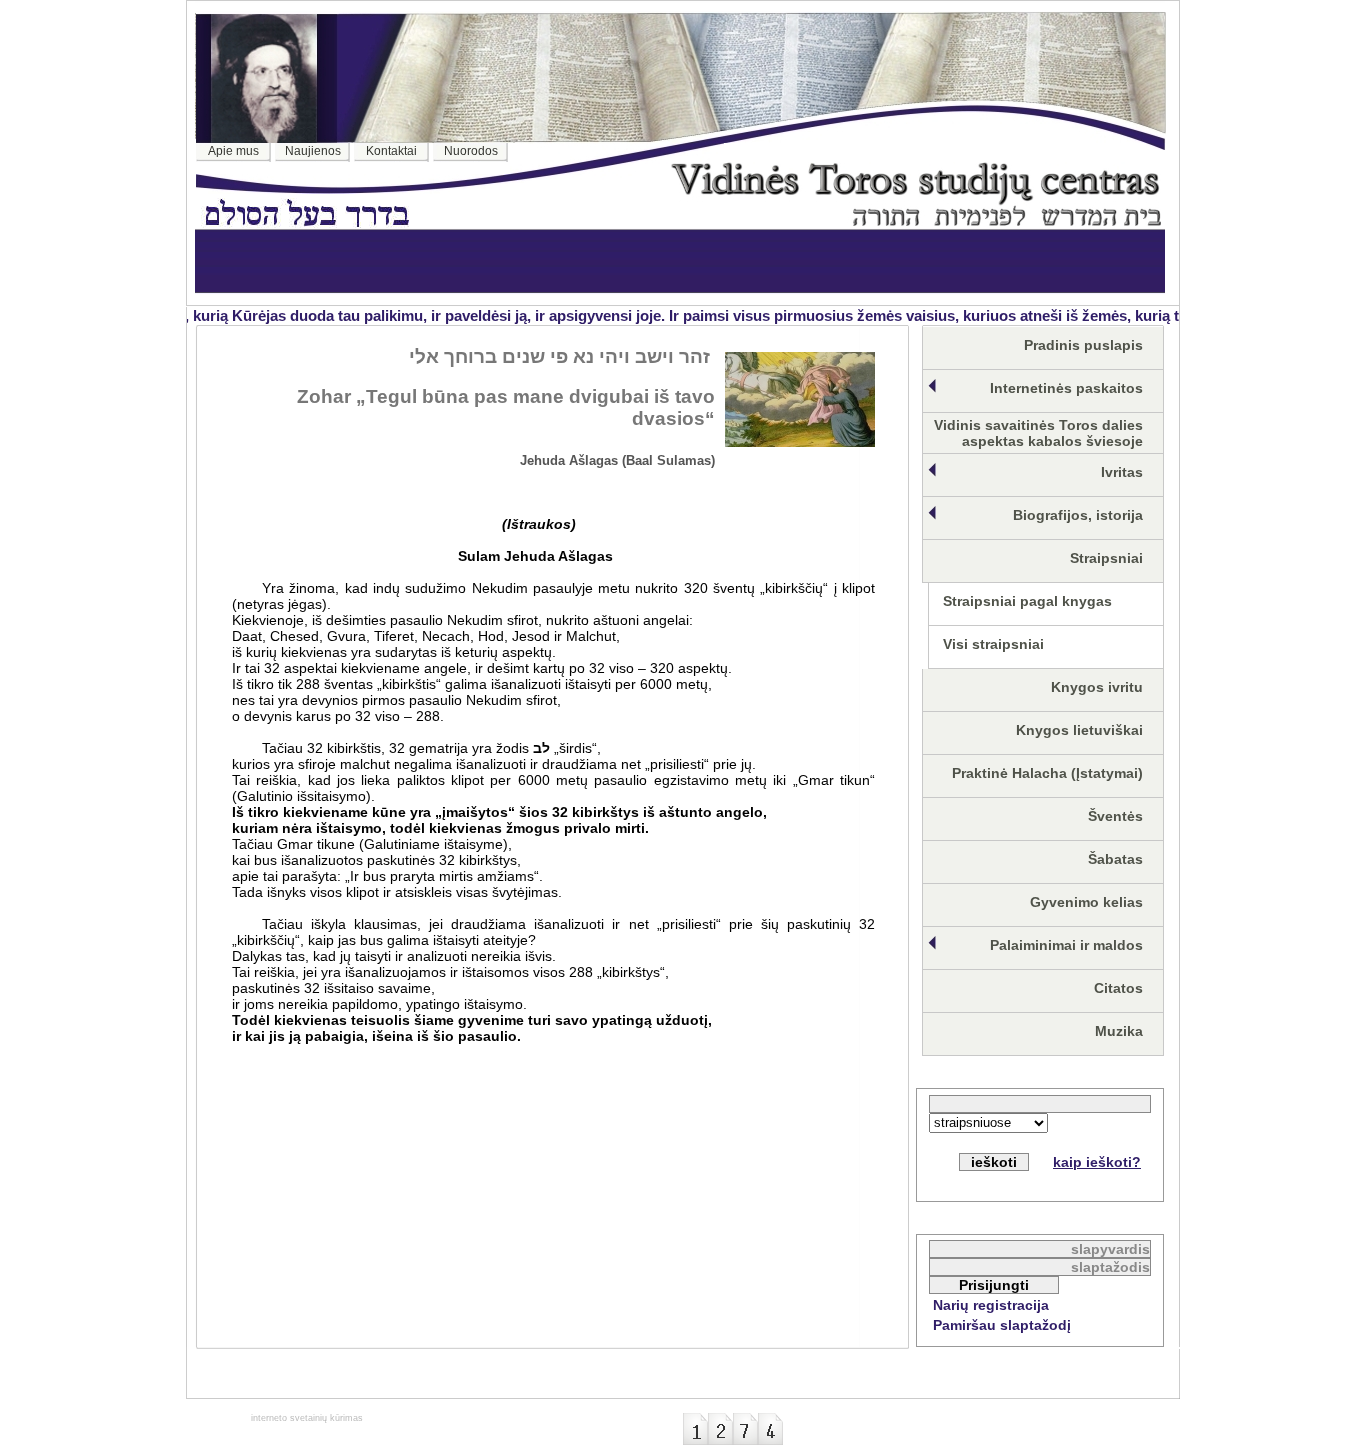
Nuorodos (471, 151)
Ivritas (1122, 472)
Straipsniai (1106, 558)
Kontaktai (391, 151)
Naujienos (313, 151)
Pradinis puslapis (1083, 345)
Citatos (1118, 988)
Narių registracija (991, 1305)
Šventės (1115, 816)
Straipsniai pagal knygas (1027, 601)
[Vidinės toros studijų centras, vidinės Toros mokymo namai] (916, 220)
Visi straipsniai (993, 644)
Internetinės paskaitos (1066, 388)
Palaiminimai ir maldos (1066, 945)
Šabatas (1115, 859)
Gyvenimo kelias (1086, 902)
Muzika (1119, 1031)
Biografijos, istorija (1078, 515)
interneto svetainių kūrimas (307, 1418)
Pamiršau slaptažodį (1002, 1325)
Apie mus (233, 151)
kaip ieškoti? (1097, 1162)
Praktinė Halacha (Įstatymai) (1047, 773)
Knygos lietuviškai (1079, 730)
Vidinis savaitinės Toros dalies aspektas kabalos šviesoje (1038, 433)
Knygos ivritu (1097, 687)
